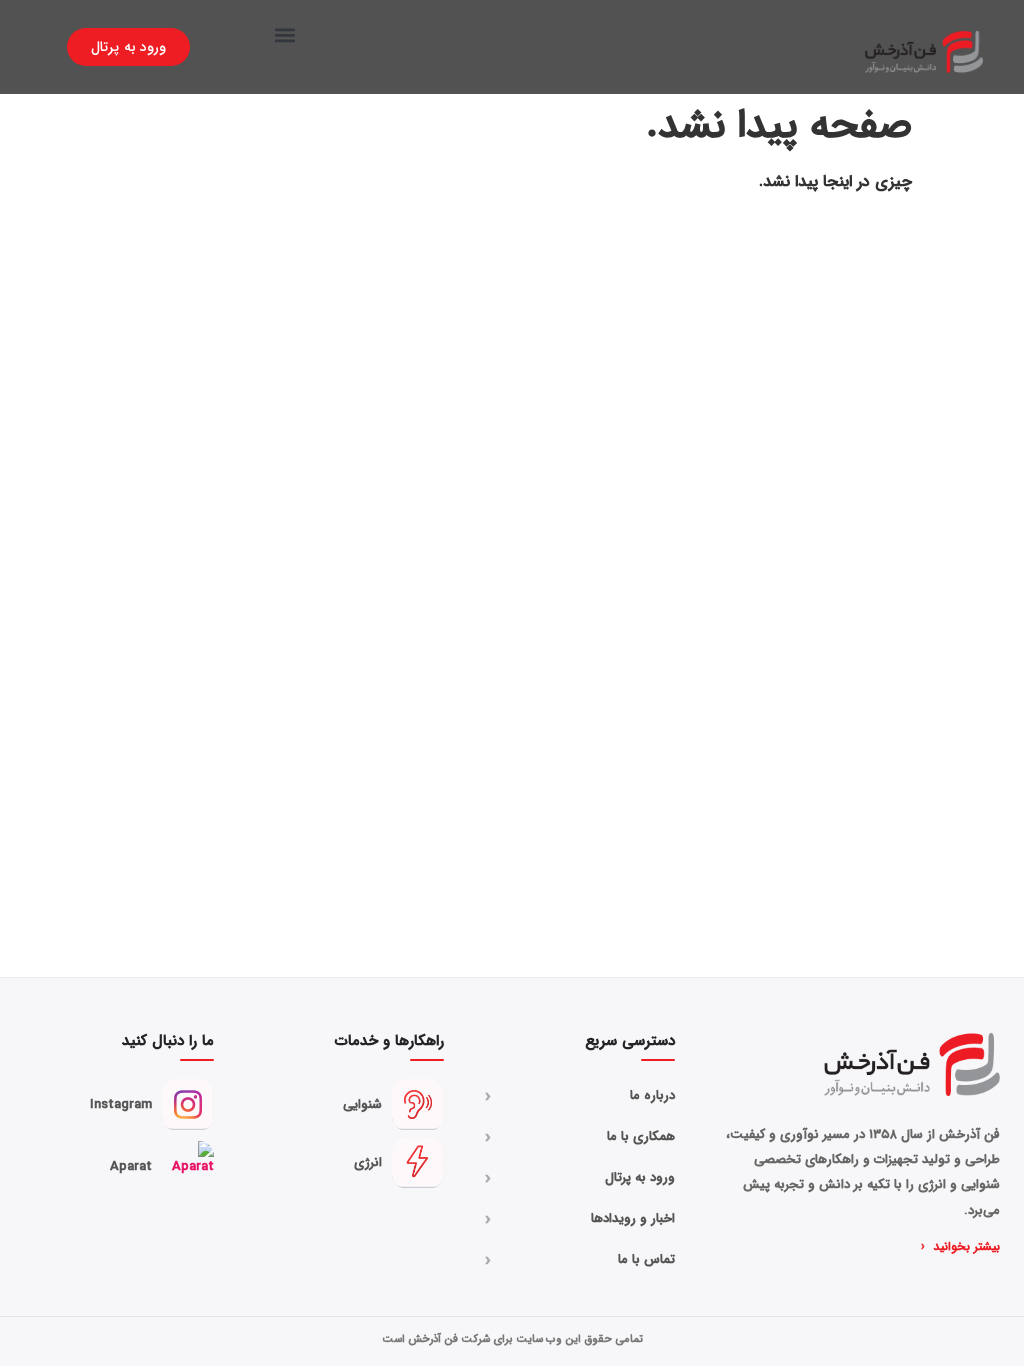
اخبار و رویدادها (580, 1219)
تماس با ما (580, 1260)
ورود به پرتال (580, 1178)
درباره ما (580, 1096)
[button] (285, 34)
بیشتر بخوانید (960, 1247)
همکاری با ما (580, 1137)
